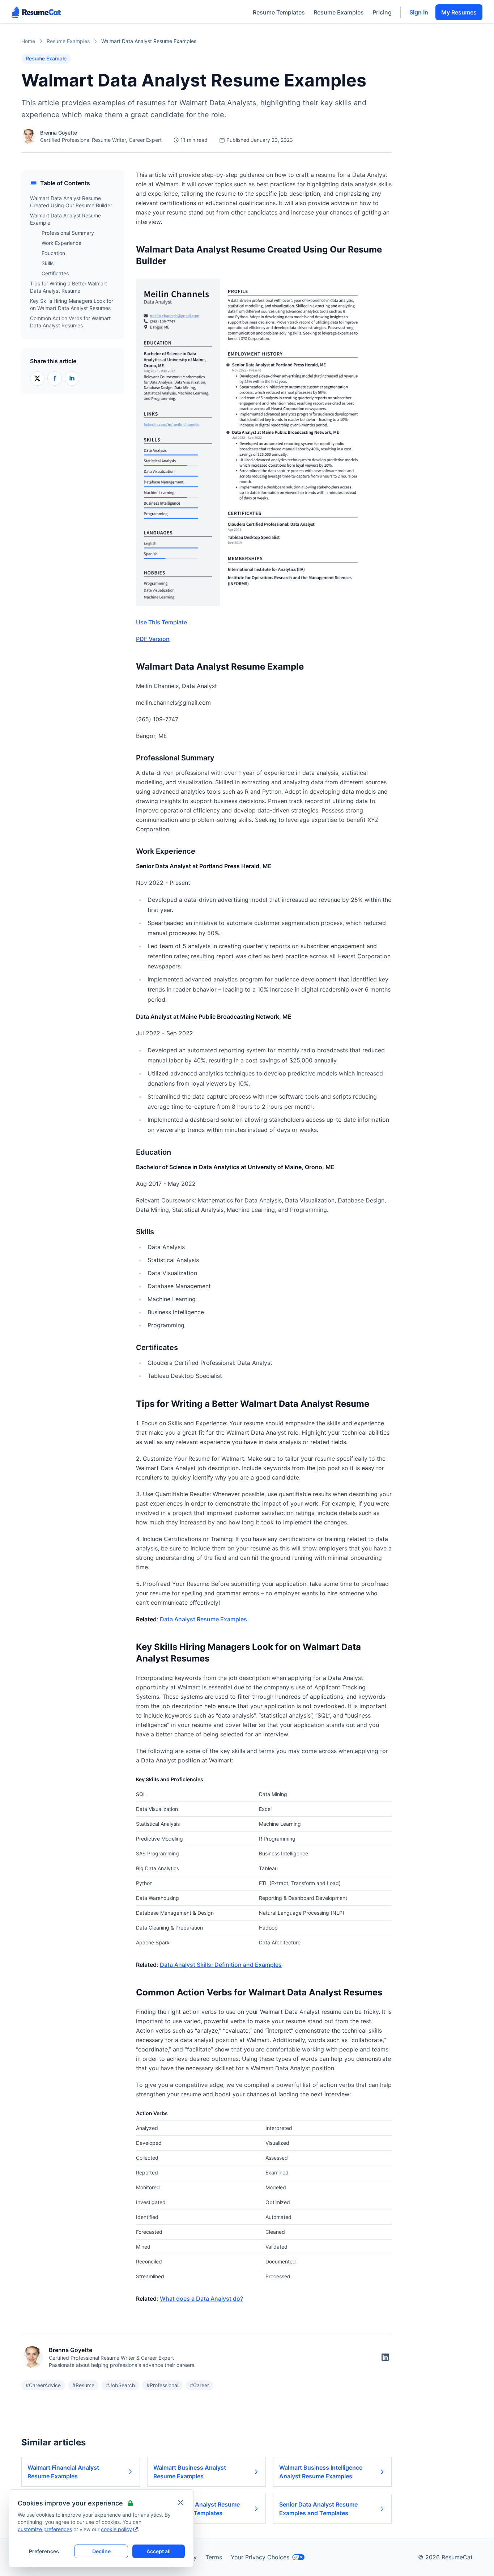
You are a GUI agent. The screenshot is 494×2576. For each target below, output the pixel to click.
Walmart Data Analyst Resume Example (65, 219)
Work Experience (61, 243)
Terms (214, 2557)
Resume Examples (339, 12)
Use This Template (161, 622)
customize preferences (45, 2529)
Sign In (419, 12)
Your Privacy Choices (260, 2557)
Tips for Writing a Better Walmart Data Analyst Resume (69, 287)
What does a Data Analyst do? (201, 2299)
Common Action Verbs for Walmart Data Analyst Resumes (70, 322)
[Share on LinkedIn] (72, 378)
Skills (48, 263)
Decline (101, 2551)
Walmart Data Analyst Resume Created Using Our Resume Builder (71, 202)
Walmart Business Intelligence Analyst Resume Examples (321, 2472)
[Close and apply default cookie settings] (180, 2503)
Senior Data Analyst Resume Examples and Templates (318, 2509)
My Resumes (459, 12)
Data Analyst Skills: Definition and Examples (221, 1965)
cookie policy (116, 2529)
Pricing (382, 12)
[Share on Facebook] (55, 378)
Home (28, 41)
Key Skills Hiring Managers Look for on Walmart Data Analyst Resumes (72, 304)
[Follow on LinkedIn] (385, 2357)
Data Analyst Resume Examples (203, 1619)
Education (53, 253)
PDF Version (153, 639)
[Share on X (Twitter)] (37, 378)
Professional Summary (68, 233)
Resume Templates (279, 12)
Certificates (55, 273)
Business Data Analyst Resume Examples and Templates (197, 2509)
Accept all (159, 2551)
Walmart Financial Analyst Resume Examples (63, 2472)
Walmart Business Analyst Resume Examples (190, 2472)
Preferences (44, 2551)
